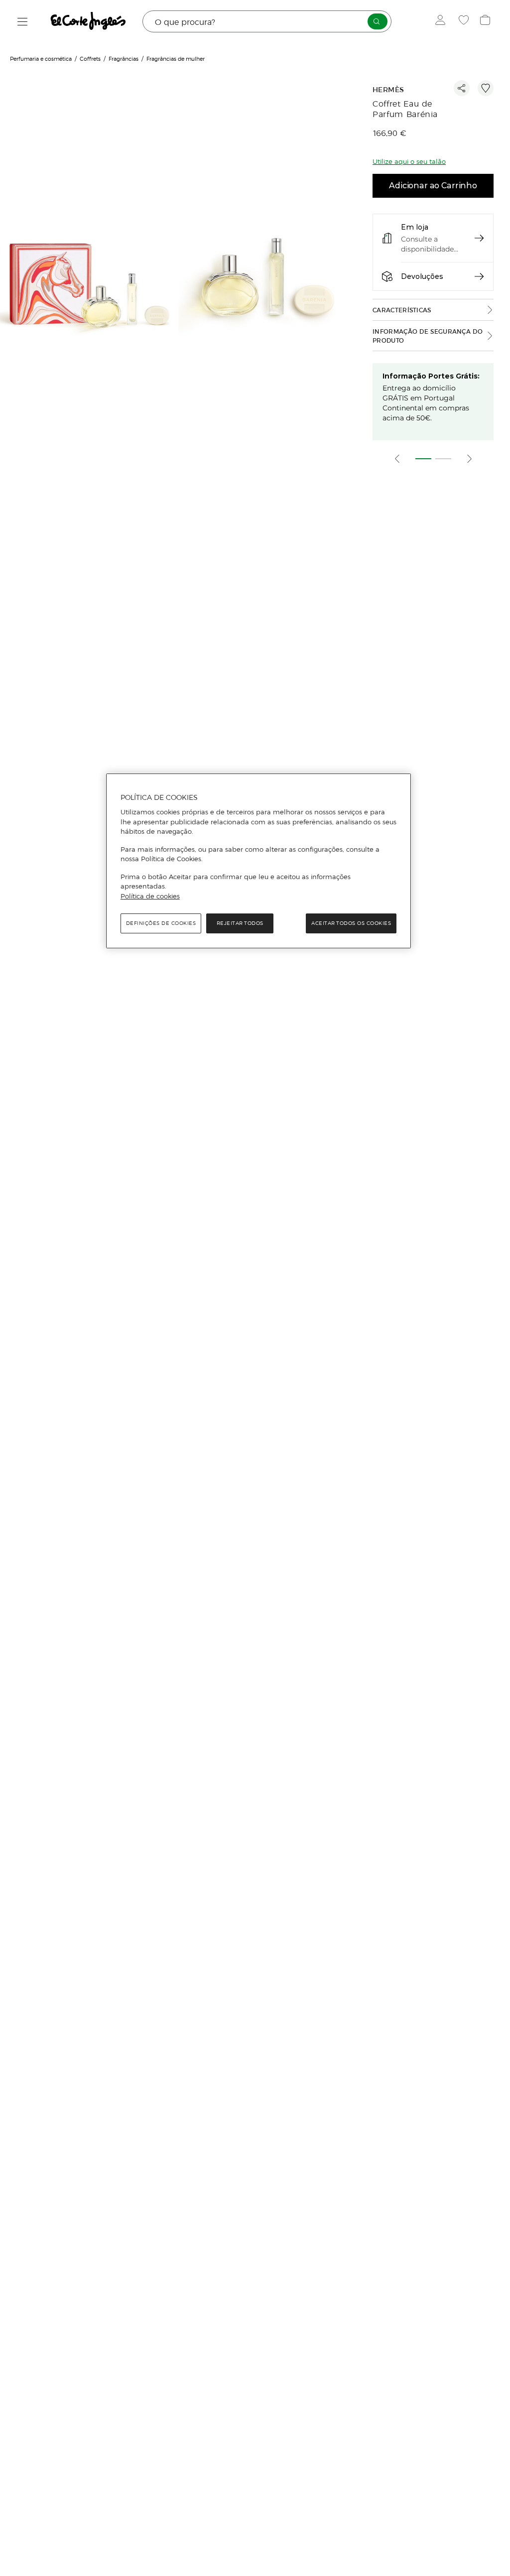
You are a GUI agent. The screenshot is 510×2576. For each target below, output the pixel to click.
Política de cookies (150, 896)
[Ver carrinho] (486, 21)
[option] (89, 277)
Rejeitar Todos (240, 923)
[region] (258, 861)
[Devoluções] (479, 276)
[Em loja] (479, 238)
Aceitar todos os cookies (351, 923)
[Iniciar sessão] (443, 21)
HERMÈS (388, 90)
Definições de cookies (161, 923)
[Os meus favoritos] (465, 21)
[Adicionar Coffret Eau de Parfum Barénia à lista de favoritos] (486, 88)
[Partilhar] (462, 88)
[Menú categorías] (23, 22)
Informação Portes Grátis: (431, 376)
